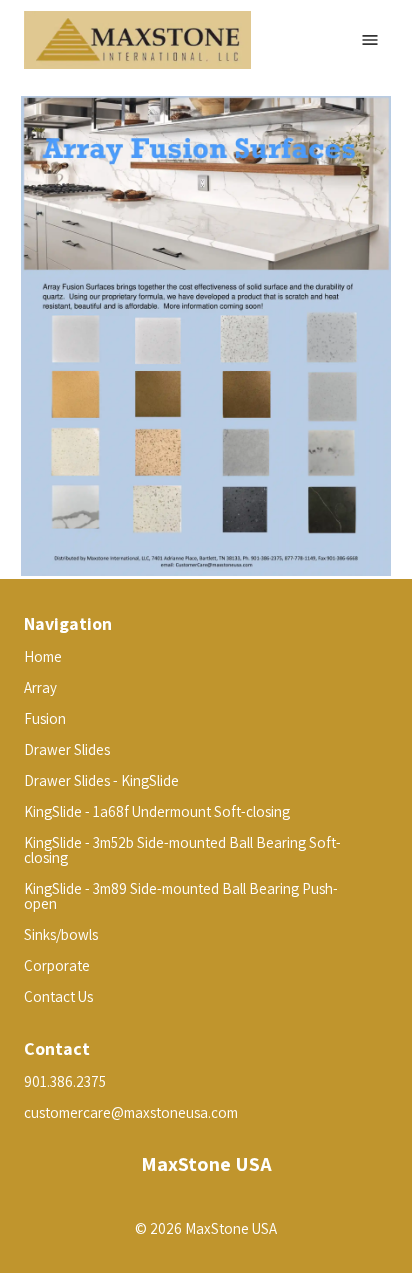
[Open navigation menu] (370, 40)
